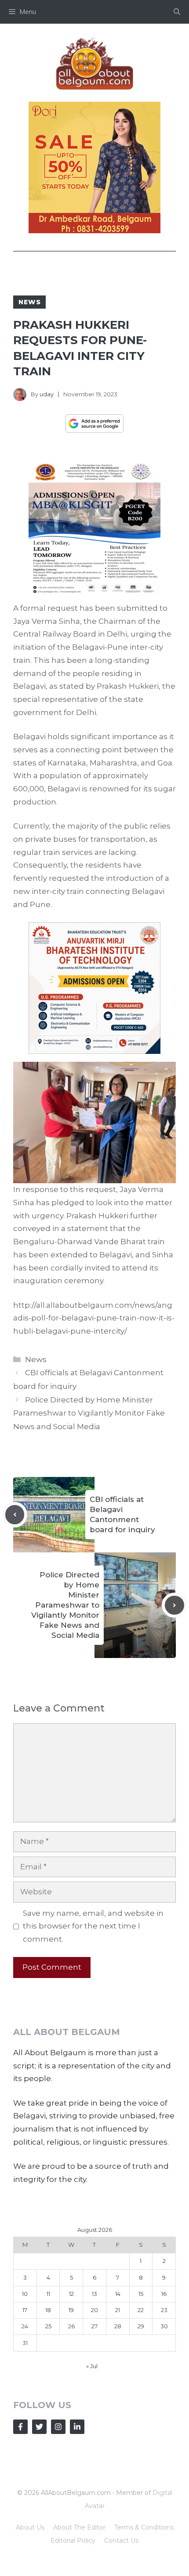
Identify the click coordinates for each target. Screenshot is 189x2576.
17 (25, 2310)
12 (71, 2294)
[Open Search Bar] (177, 12)
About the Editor (79, 2527)
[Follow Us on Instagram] (58, 2427)
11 (48, 2294)
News (29, 302)
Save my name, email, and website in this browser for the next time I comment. (93, 1926)
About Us (30, 2527)
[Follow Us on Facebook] (20, 2427)
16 (164, 2294)
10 (25, 2294)
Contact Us (121, 2540)
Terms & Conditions (144, 2527)
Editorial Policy (73, 2540)
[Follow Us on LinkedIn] (77, 2427)
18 (48, 2310)
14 (118, 2294)
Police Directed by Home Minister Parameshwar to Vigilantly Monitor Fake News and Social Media (89, 1413)
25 (48, 2326)
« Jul (92, 2366)
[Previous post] (15, 1515)
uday (47, 394)
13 (94, 2294)
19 (71, 2310)
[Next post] (174, 1605)
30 (164, 2326)
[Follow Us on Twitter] (39, 2427)
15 (141, 2294)
